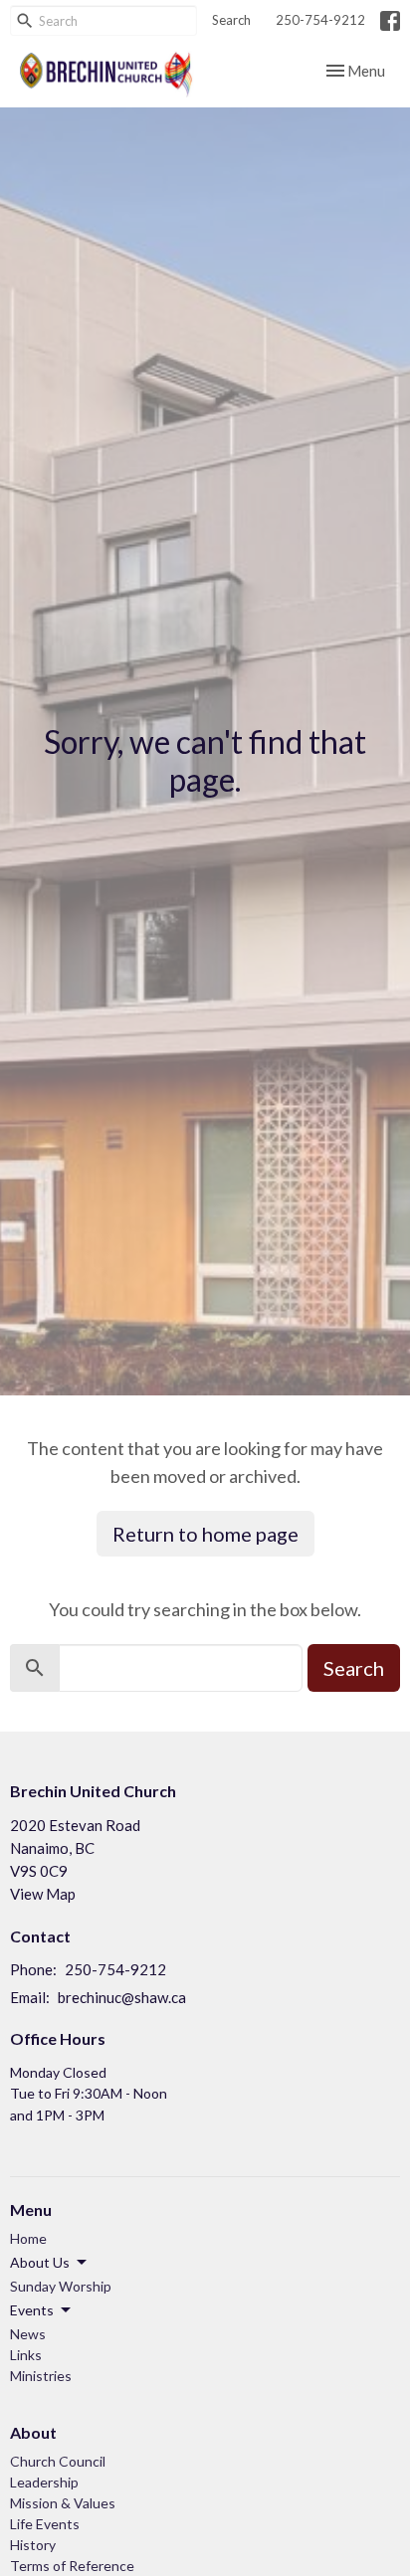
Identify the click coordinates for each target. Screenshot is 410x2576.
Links (26, 2355)
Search (231, 20)
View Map (43, 1894)
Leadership (44, 2482)
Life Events (45, 2524)
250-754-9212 (320, 20)
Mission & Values (63, 2503)
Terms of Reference (72, 2566)
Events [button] (32, 2310)
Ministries (41, 2376)
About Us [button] (40, 2262)
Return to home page (205, 1534)
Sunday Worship (61, 2286)
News (28, 2334)
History (33, 2545)
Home (28, 2238)
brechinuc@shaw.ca (122, 1997)
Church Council (58, 2461)
